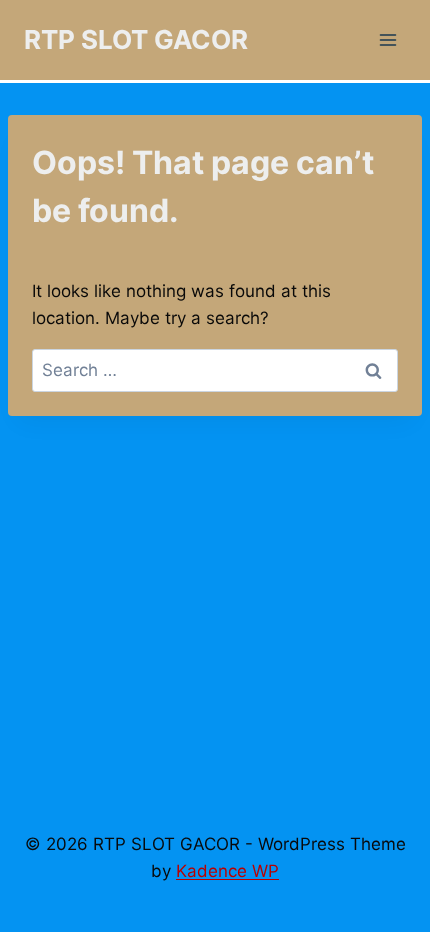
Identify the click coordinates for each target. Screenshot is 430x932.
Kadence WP (227, 871)
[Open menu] (387, 39)
